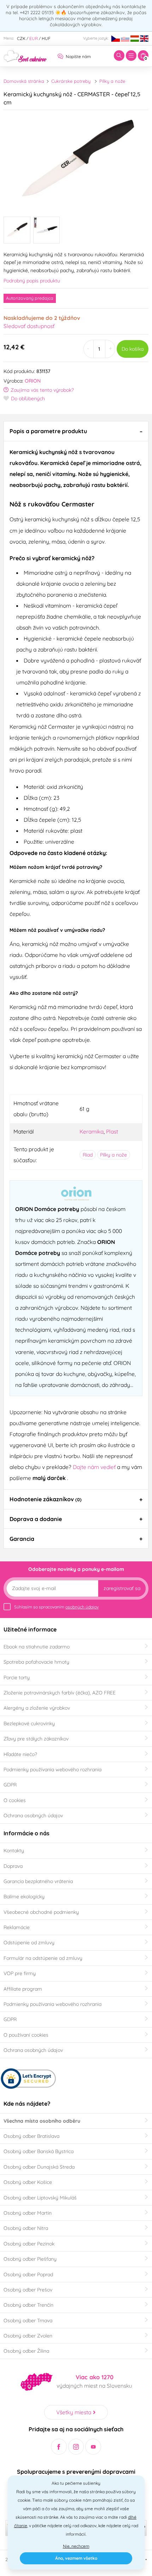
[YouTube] (93, 2447)
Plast (112, 1131)
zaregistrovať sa (122, 1588)
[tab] (76, 431)
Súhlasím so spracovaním (56, 1607)
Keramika (92, 1131)
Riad (88, 1155)
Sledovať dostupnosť (29, 326)
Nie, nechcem (76, 2546)
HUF (46, 38)
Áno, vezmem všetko (76, 2558)
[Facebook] (59, 2447)
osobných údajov (82, 1607)
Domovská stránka (24, 81)
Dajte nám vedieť (95, 1467)
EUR (34, 38)
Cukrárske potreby (71, 81)
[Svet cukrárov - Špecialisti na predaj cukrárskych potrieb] (25, 55)
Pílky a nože (112, 81)
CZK (21, 38)
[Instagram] (76, 2447)
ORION (33, 381)
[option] (76, 161)
